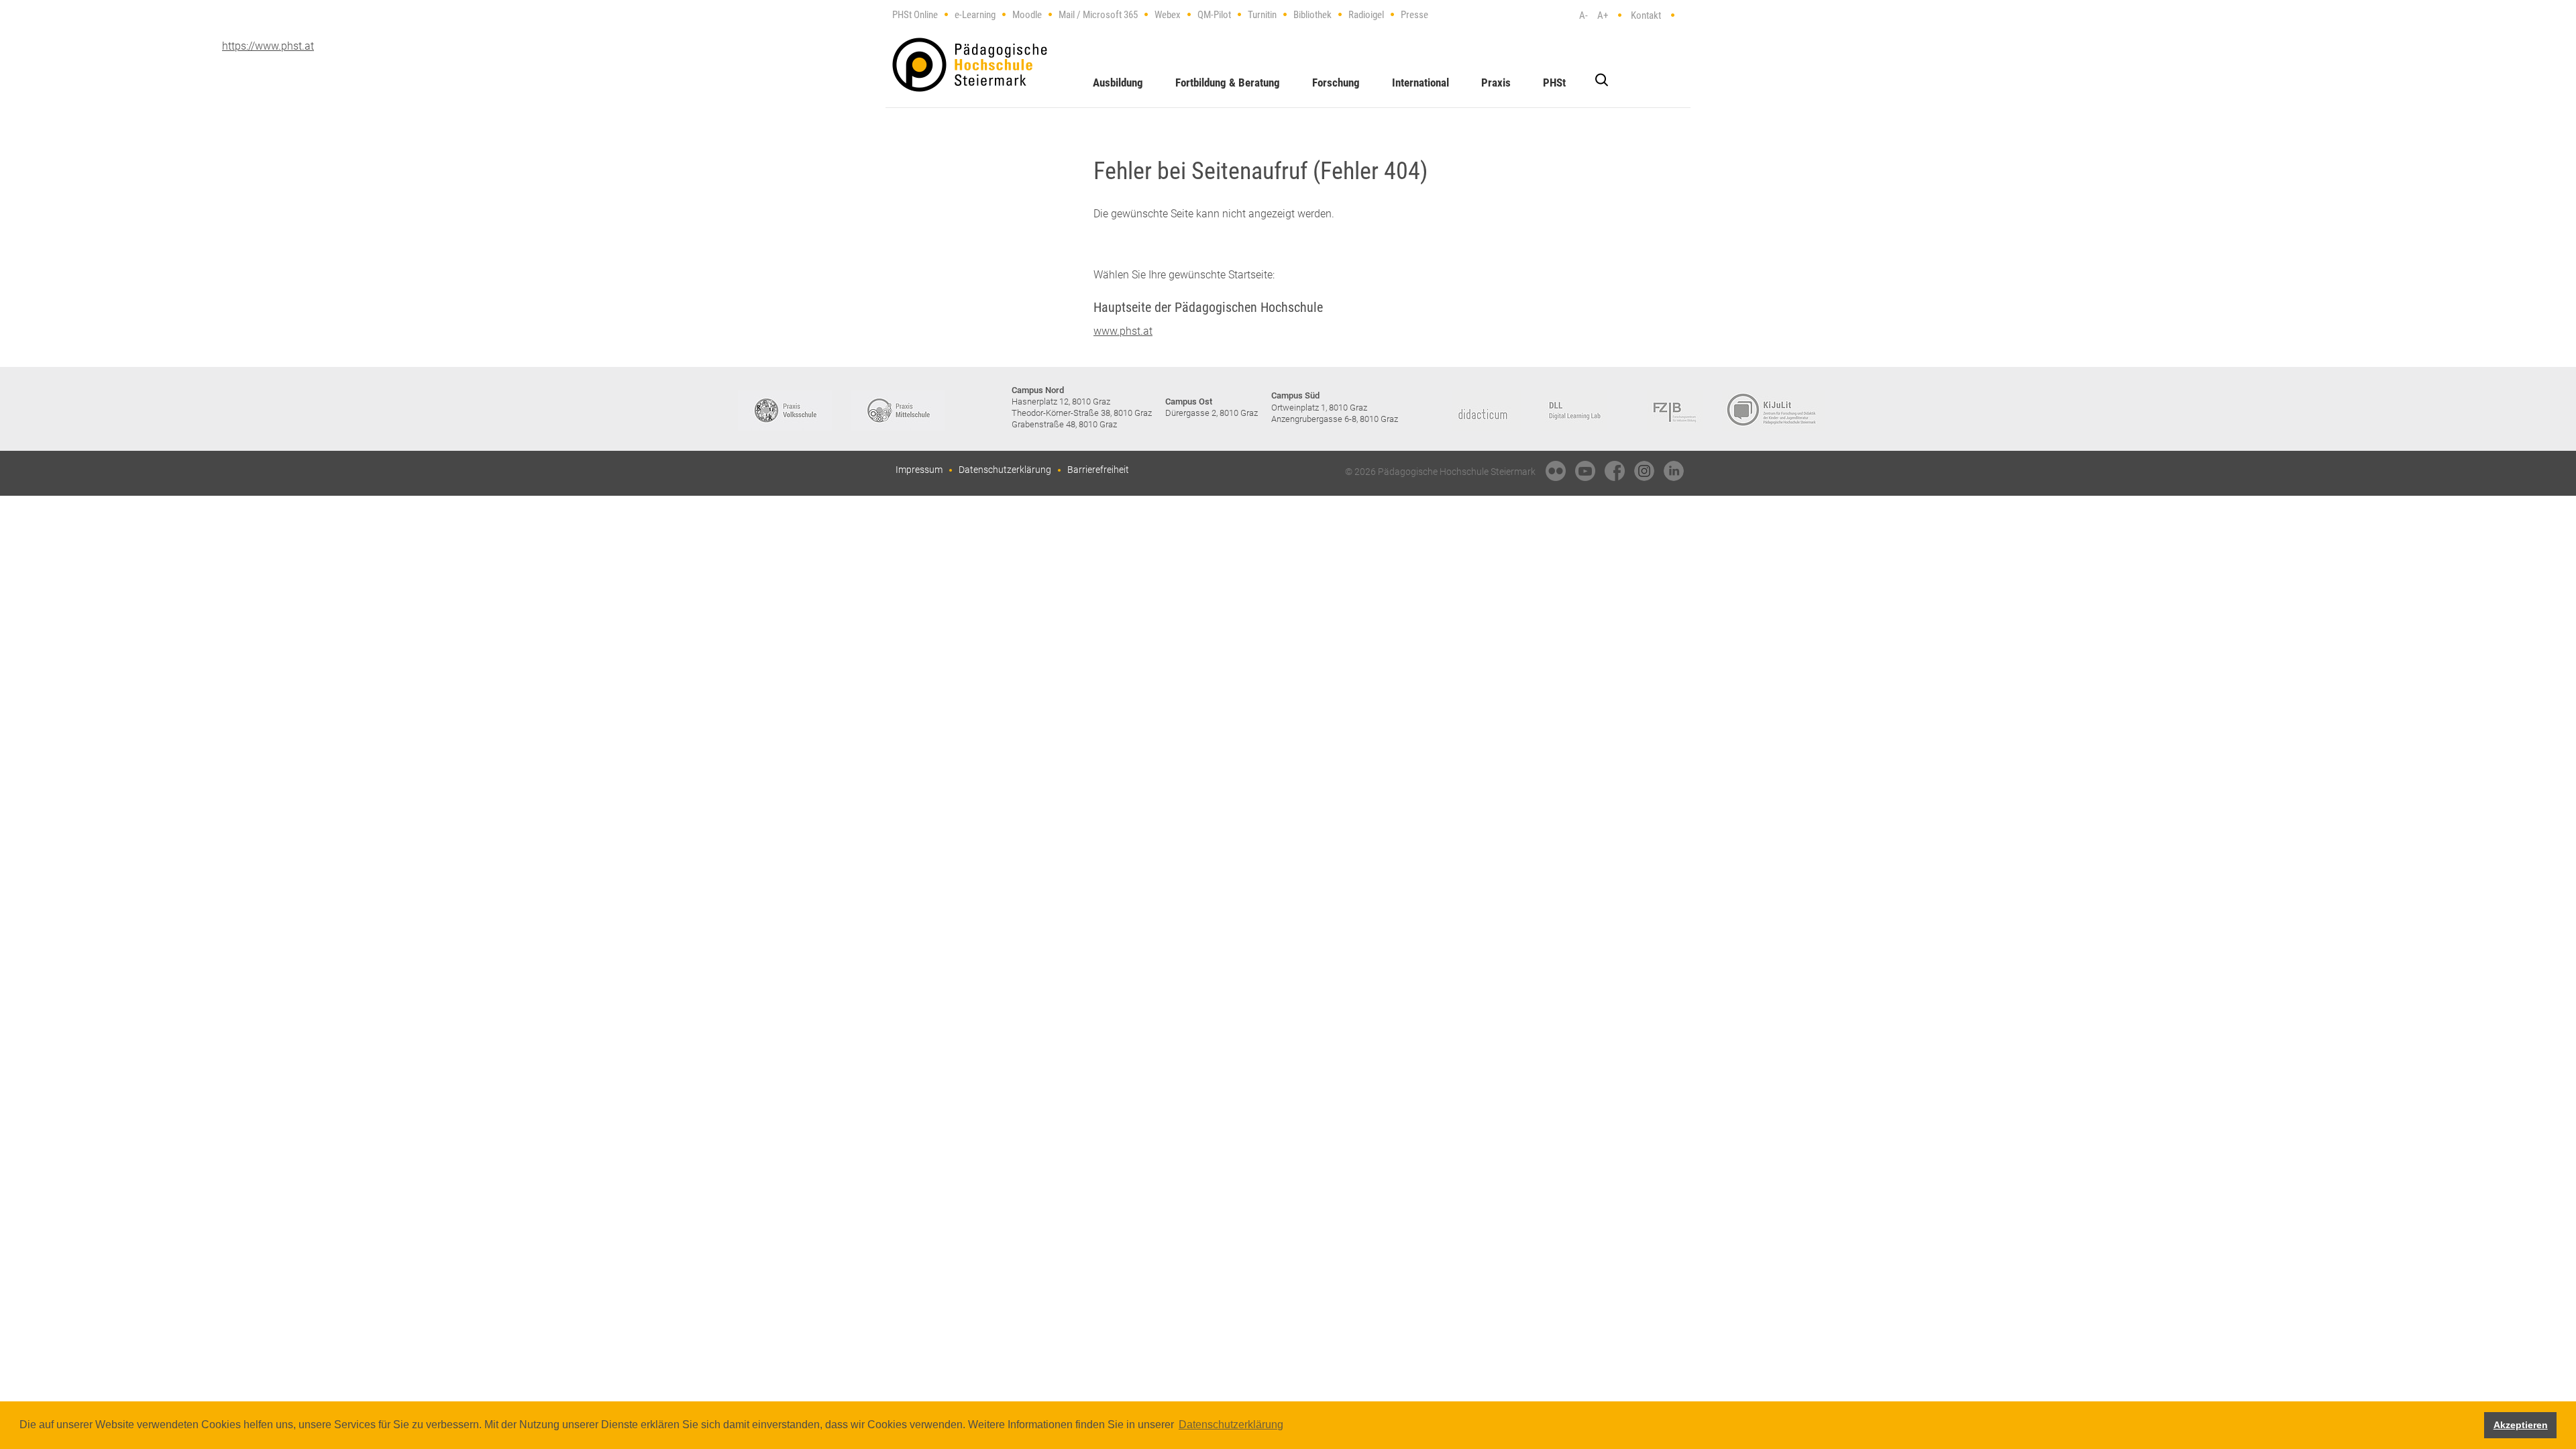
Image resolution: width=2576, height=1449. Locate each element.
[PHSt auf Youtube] (1585, 471)
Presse (1414, 15)
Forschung (1336, 83)
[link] (1556, 471)
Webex (1168, 15)
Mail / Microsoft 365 (1098, 15)
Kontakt (1646, 15)
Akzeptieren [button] (2521, 1425)
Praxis (1496, 83)
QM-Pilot (1214, 15)
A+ (1603, 15)
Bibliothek (1312, 15)
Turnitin (1262, 15)
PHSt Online (915, 15)
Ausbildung (1118, 83)
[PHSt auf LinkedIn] (1674, 471)
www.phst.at (1123, 331)
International (1420, 83)
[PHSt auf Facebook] (1615, 471)
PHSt (1554, 83)
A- (1584, 15)
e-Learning (975, 15)
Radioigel (1366, 15)
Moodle (1027, 15)
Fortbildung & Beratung (1228, 83)
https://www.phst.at (970, 65)
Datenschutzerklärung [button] (1231, 1425)
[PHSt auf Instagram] (1644, 471)
